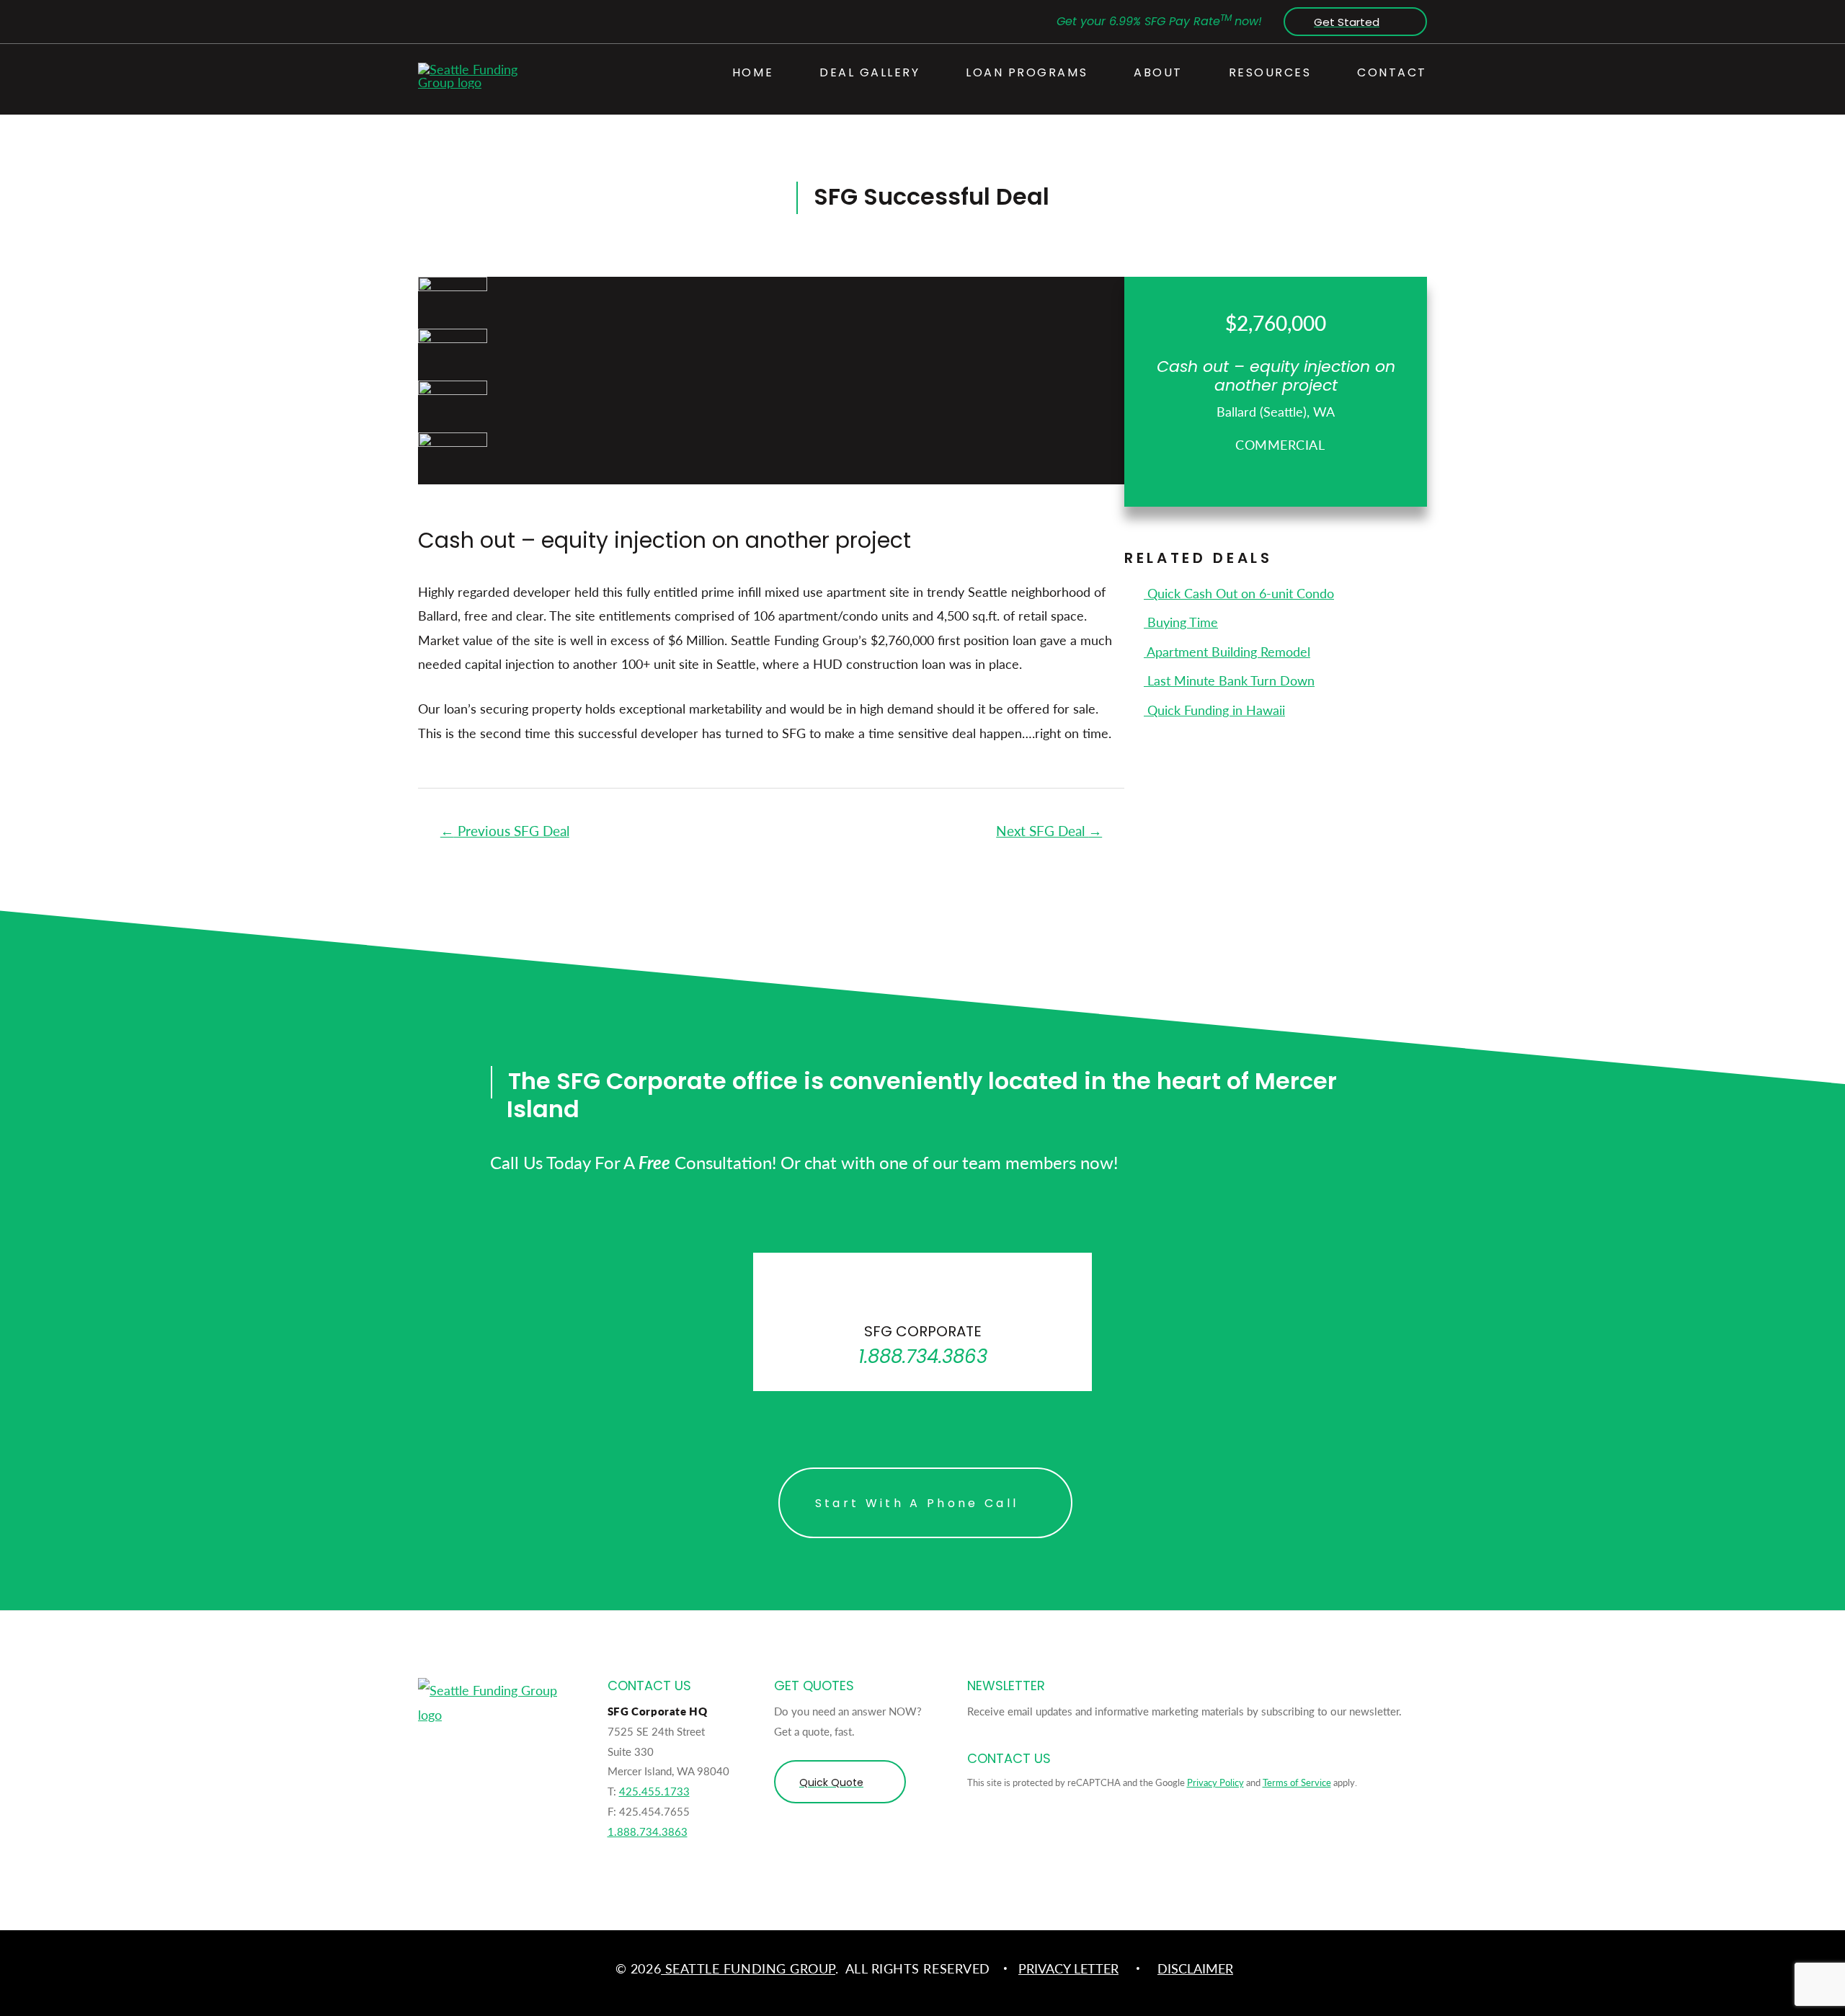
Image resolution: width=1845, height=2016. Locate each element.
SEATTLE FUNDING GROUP (748, 1968)
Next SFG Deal (1049, 831)
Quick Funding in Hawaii (1214, 710)
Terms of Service (1297, 1782)
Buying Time (1181, 622)
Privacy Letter (1068, 1968)
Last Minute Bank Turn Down (1229, 680)
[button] (1352, 22)
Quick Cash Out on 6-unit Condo (1239, 593)
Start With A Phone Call (917, 1503)
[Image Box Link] (922, 1322)
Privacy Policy (1215, 1782)
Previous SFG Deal (505, 831)
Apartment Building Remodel (1227, 651)
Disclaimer (1195, 1968)
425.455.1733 (654, 1791)
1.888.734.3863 (648, 1831)
